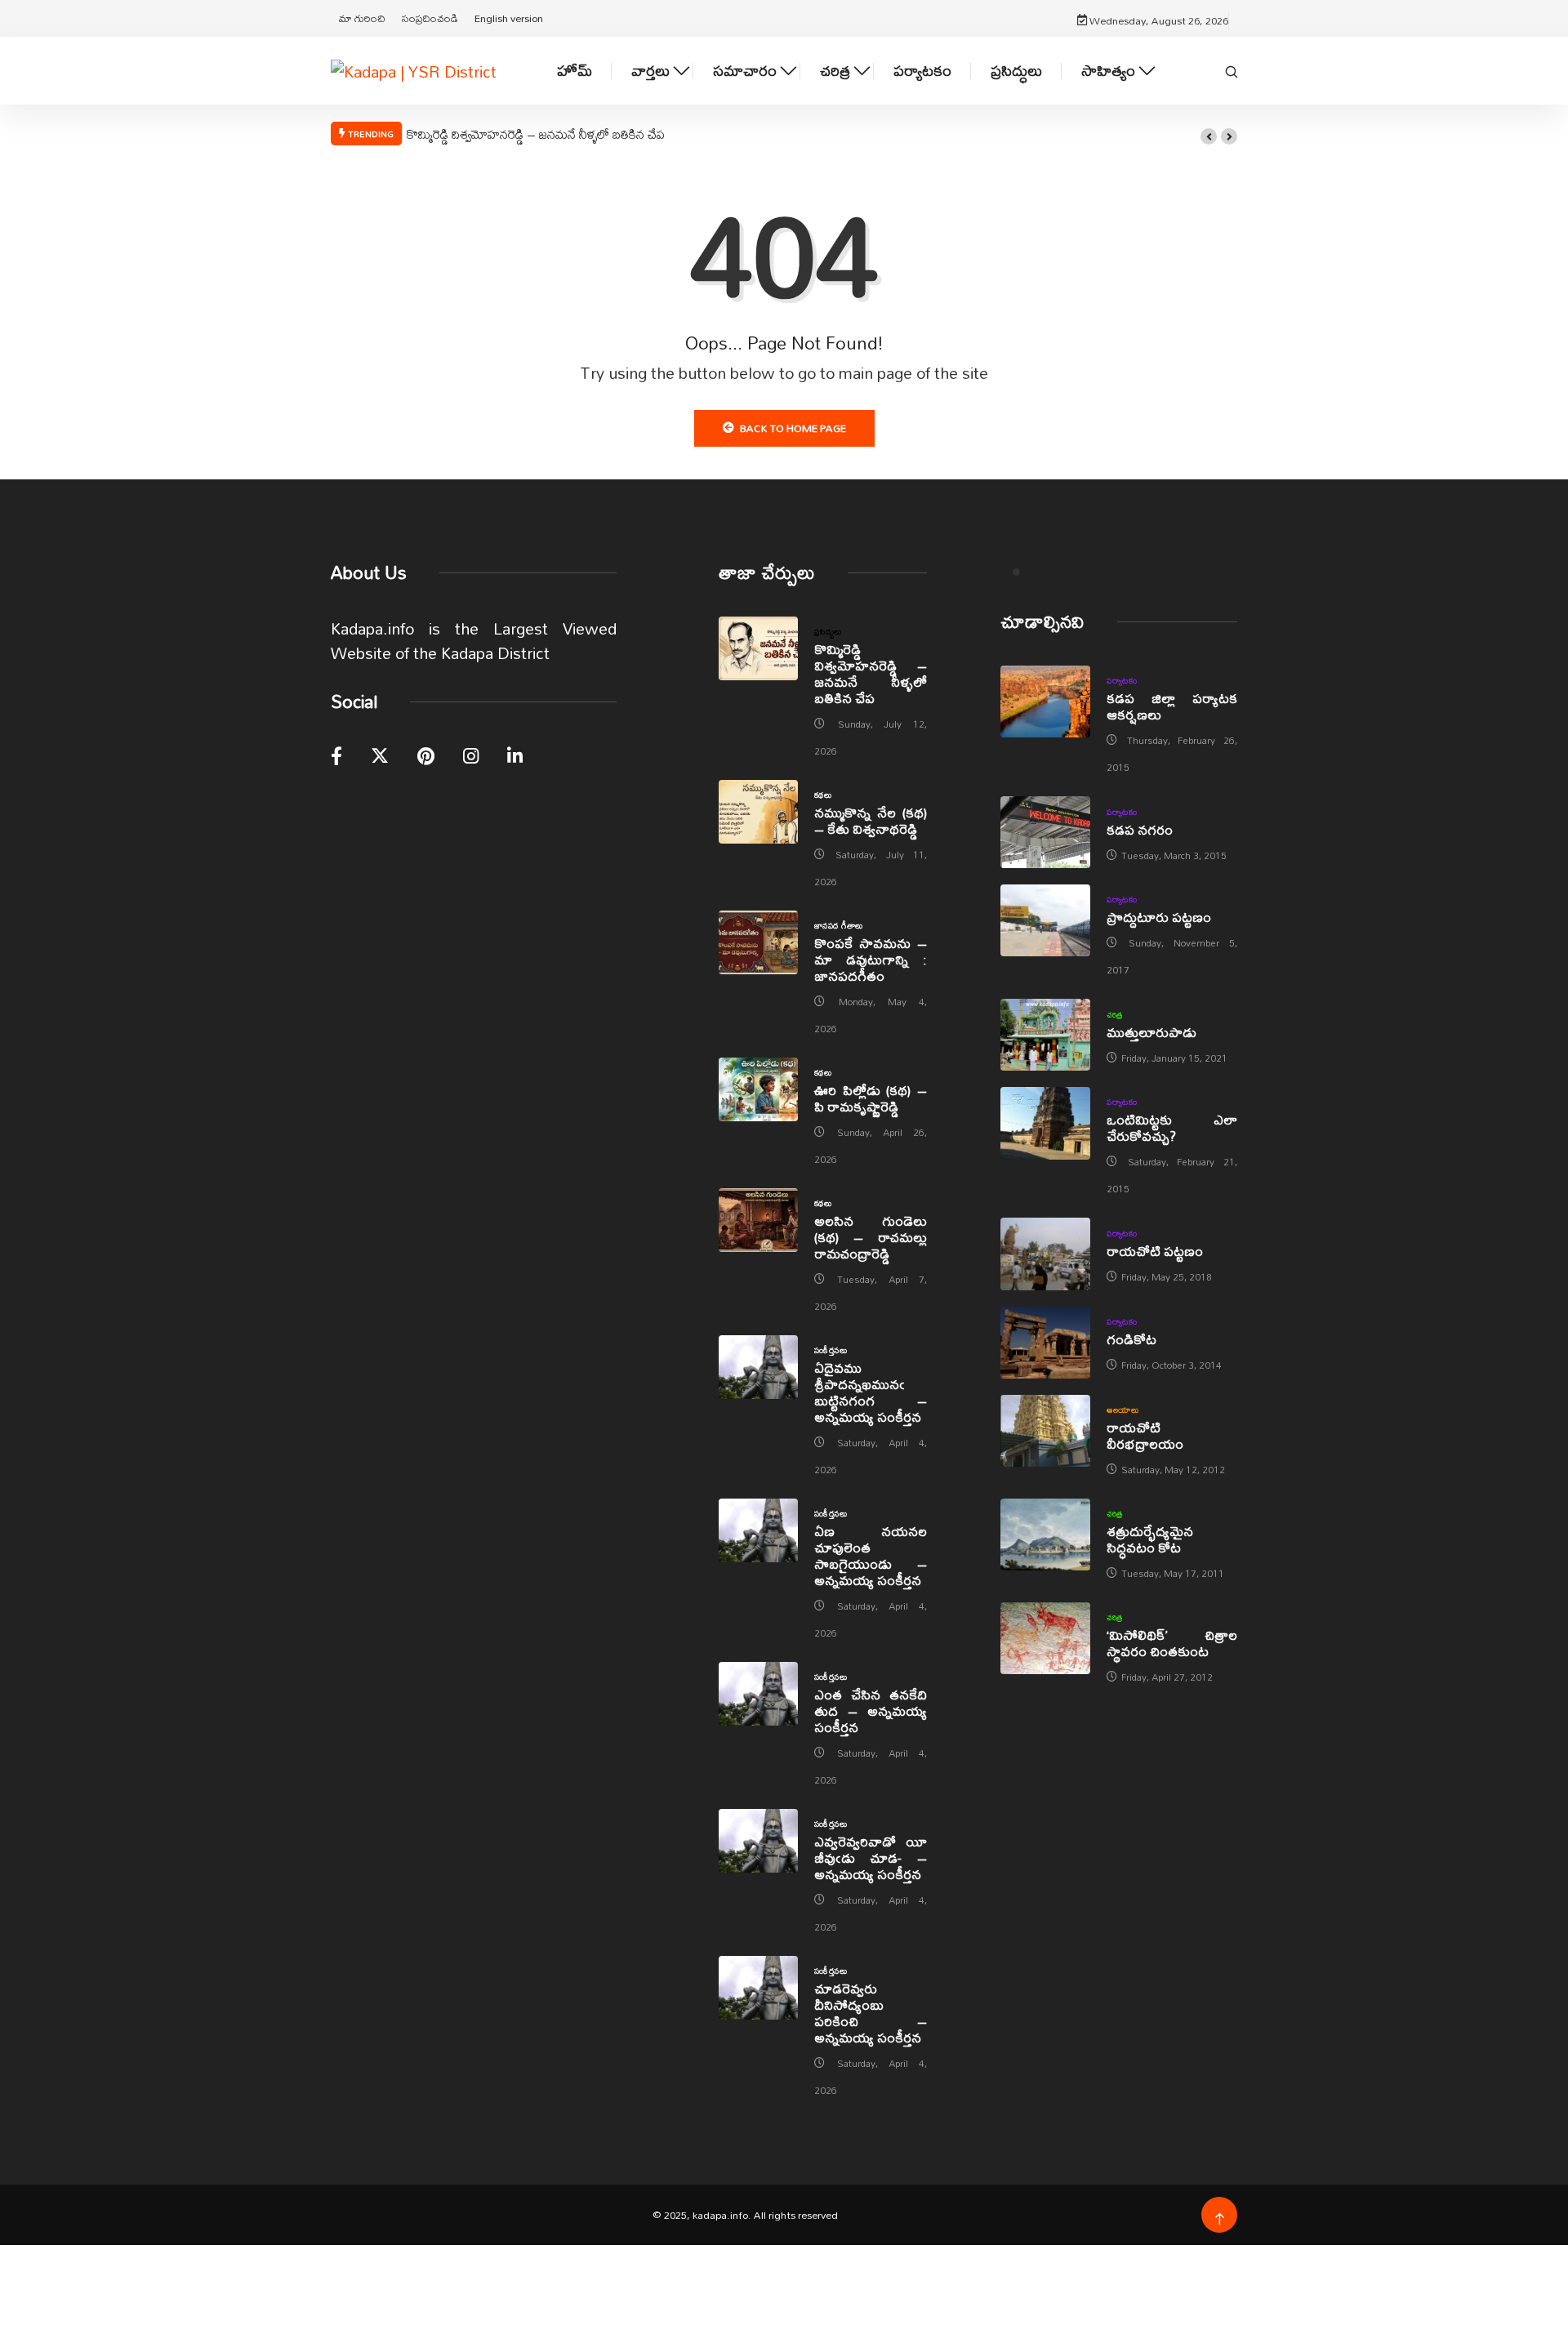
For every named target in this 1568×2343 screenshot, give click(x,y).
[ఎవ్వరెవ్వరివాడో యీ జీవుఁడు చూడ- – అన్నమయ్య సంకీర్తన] (758, 1841)
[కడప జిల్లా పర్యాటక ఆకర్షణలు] (1045, 702)
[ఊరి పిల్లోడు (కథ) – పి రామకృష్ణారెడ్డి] (758, 1089)
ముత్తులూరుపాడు (1151, 1032)
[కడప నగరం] (1045, 832)
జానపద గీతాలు (839, 925)
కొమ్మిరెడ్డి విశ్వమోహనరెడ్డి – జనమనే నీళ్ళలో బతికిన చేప (536, 134)
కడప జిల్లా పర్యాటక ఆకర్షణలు (1172, 706)
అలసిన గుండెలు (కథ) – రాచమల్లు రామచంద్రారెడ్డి (871, 1237)
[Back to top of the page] (1220, 2219)
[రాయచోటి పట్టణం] (1045, 1254)
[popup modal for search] (1232, 70)
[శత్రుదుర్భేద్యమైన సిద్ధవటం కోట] (1045, 1535)
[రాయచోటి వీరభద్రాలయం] (1045, 1431)
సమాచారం (745, 71)
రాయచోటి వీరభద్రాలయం (1145, 1435)
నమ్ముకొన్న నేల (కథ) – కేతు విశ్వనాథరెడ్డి (871, 820)
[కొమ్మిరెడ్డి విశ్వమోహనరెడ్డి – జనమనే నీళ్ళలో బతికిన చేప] (758, 648)
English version (509, 18)
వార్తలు (650, 71)
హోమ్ (575, 71)
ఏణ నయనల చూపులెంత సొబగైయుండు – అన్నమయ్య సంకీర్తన (871, 1555)
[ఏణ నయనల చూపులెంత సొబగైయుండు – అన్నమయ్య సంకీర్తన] (758, 1530)
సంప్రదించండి (430, 18)
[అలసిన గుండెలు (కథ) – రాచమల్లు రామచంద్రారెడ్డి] (758, 1220)
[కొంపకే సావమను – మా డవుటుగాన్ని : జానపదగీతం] (758, 942)
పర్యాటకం (922, 71)
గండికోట (1131, 1339)
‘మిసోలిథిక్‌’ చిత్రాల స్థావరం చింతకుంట (1172, 1643)
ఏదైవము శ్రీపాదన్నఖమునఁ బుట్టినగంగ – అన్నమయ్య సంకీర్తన (871, 1392)
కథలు (823, 795)
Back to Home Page (793, 428)
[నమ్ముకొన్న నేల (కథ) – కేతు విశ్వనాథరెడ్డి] (758, 812)
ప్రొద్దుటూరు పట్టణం (1159, 917)
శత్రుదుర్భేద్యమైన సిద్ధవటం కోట (1150, 1539)
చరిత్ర (835, 71)
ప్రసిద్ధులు (1016, 71)
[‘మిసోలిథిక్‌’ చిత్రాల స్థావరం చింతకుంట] (1045, 1638)
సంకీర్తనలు (831, 1350)
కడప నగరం (1140, 829)
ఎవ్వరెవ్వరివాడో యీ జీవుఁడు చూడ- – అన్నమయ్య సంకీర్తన (871, 1857)
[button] (1209, 136)
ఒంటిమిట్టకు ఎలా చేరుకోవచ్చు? (1172, 1127)
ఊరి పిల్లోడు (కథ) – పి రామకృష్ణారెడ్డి (871, 1098)
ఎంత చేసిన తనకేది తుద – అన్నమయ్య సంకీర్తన (871, 1710)
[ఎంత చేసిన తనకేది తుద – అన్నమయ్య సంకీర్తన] (758, 1694)
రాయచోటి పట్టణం (1155, 1251)
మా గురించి (362, 18)
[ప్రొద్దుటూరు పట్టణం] (1045, 920)
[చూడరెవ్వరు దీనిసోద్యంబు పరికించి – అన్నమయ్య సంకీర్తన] (758, 1988)
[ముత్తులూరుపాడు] (1045, 1035)
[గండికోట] (1045, 1343)
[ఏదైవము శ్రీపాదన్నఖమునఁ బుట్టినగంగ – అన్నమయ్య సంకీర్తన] (758, 1367)
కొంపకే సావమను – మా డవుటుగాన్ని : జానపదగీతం (871, 959)
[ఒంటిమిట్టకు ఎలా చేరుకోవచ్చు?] (1045, 1123)
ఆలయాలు (1123, 1410)
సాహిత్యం (1108, 71)
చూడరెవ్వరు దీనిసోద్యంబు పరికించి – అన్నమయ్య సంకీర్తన (871, 2013)
